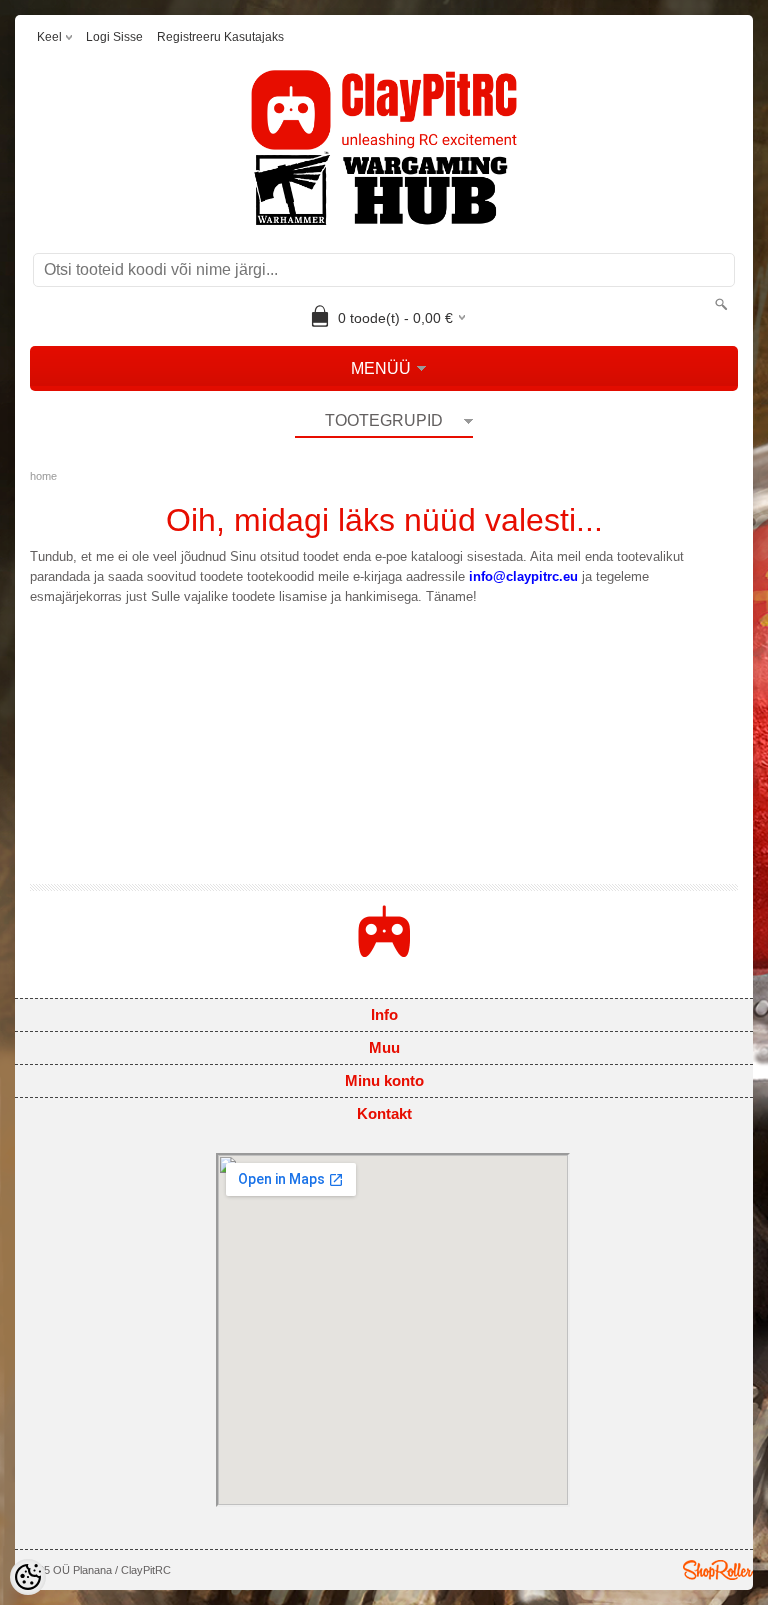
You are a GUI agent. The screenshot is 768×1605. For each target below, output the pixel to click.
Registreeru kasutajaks (220, 37)
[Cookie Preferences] (28, 1577)
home (43, 476)
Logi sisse (114, 37)
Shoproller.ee (718, 1570)
